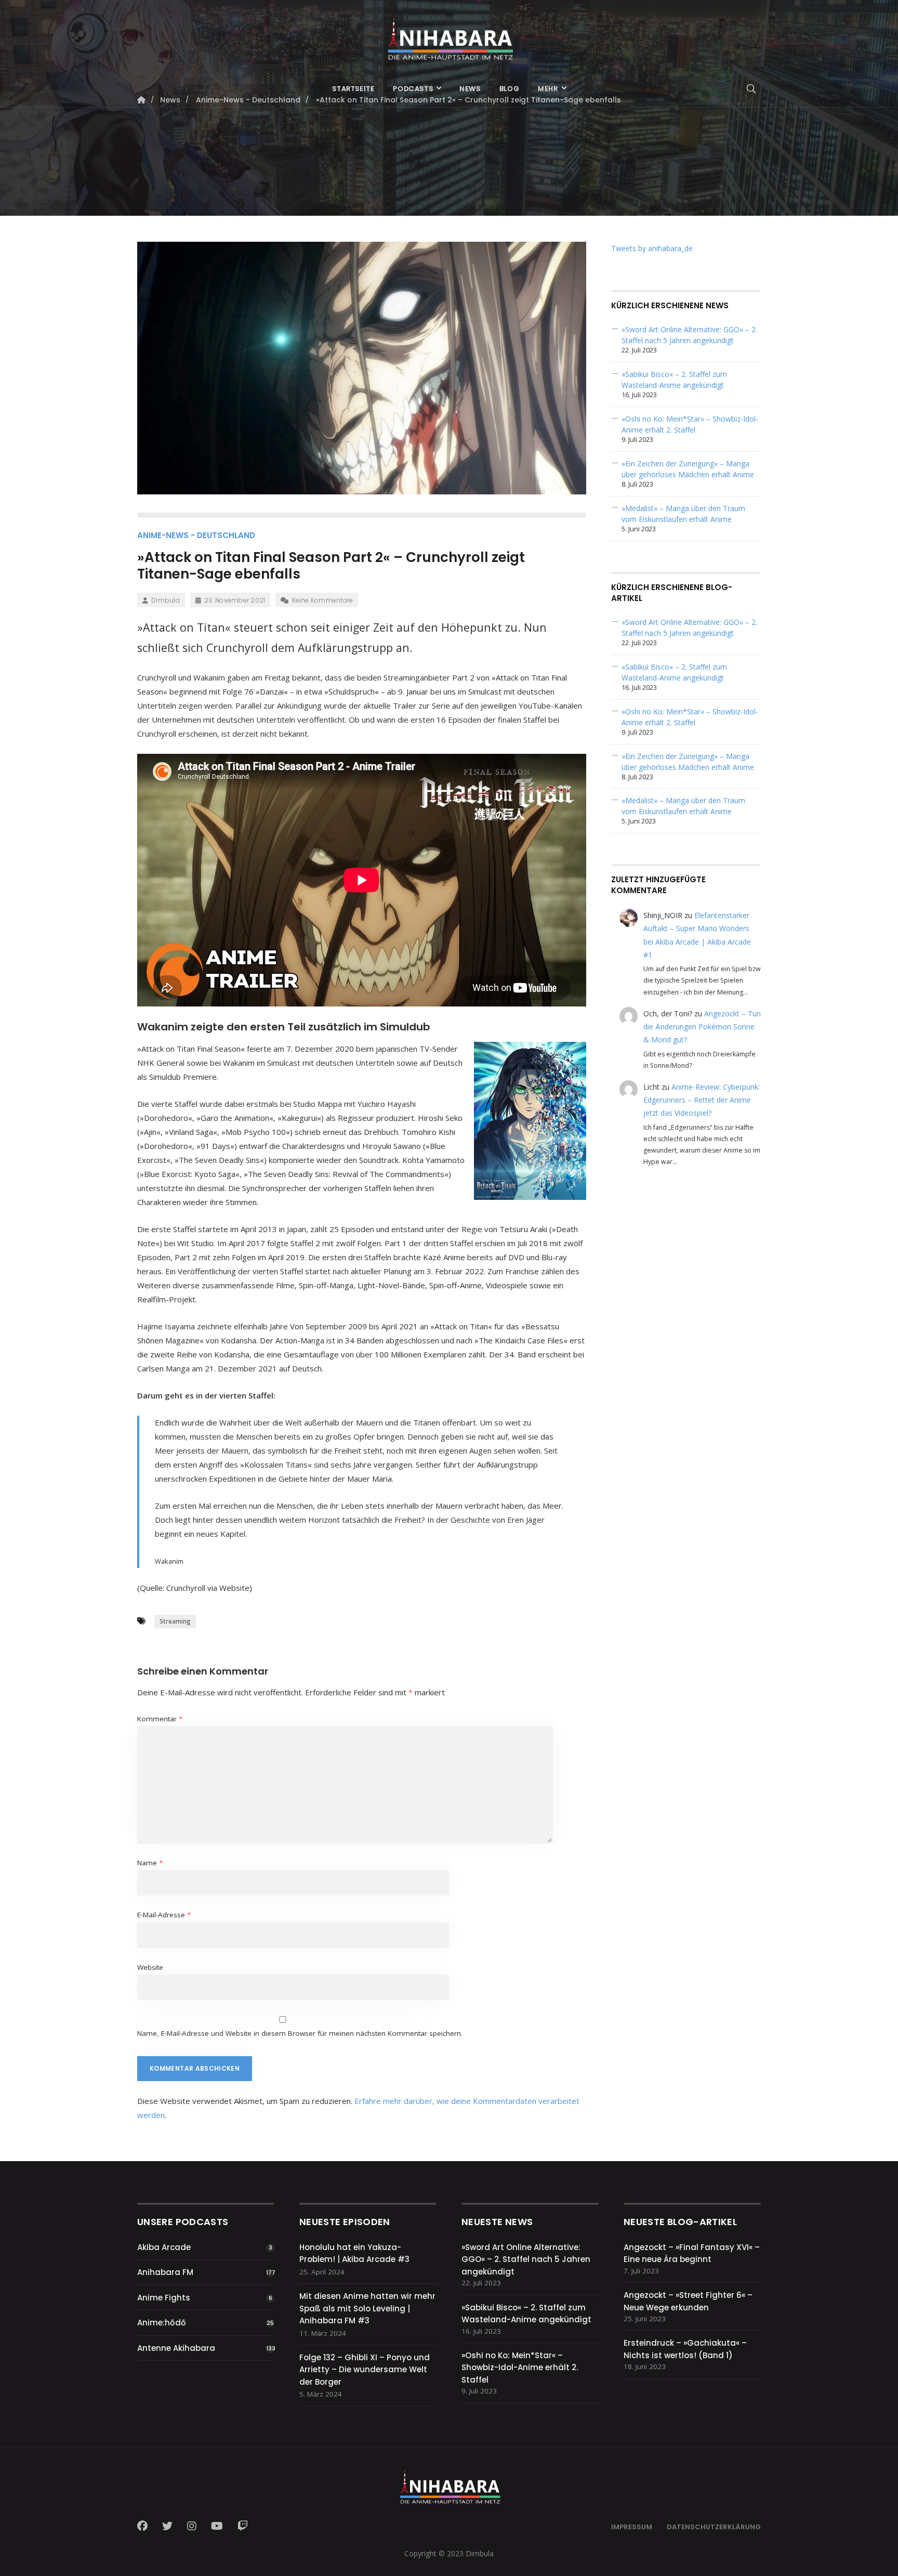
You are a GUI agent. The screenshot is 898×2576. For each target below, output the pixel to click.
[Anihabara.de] (449, 35)
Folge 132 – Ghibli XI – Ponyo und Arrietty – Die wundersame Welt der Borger (365, 2370)
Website (150, 1967)
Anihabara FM (165, 2272)
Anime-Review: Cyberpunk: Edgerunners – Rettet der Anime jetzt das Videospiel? (702, 1100)
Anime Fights (164, 2298)
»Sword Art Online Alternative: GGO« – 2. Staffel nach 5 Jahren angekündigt (526, 2259)
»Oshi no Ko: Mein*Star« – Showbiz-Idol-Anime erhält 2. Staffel (520, 2368)
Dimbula (166, 600)
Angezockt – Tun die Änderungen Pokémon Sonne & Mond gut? (702, 1027)
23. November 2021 (235, 600)
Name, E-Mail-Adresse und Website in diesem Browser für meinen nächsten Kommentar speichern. (300, 2033)
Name (150, 1863)
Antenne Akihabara (176, 2348)
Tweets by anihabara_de (652, 248)
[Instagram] (192, 2526)
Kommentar (160, 1719)
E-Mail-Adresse (164, 1915)
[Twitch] (243, 2526)
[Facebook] (146, 2526)
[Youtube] (217, 2526)
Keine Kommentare (322, 600)
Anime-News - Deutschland (196, 535)
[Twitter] (167, 2526)
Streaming (175, 1621)
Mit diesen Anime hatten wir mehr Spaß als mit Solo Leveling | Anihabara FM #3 (367, 2308)
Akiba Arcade (164, 2247)
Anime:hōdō (162, 2323)
